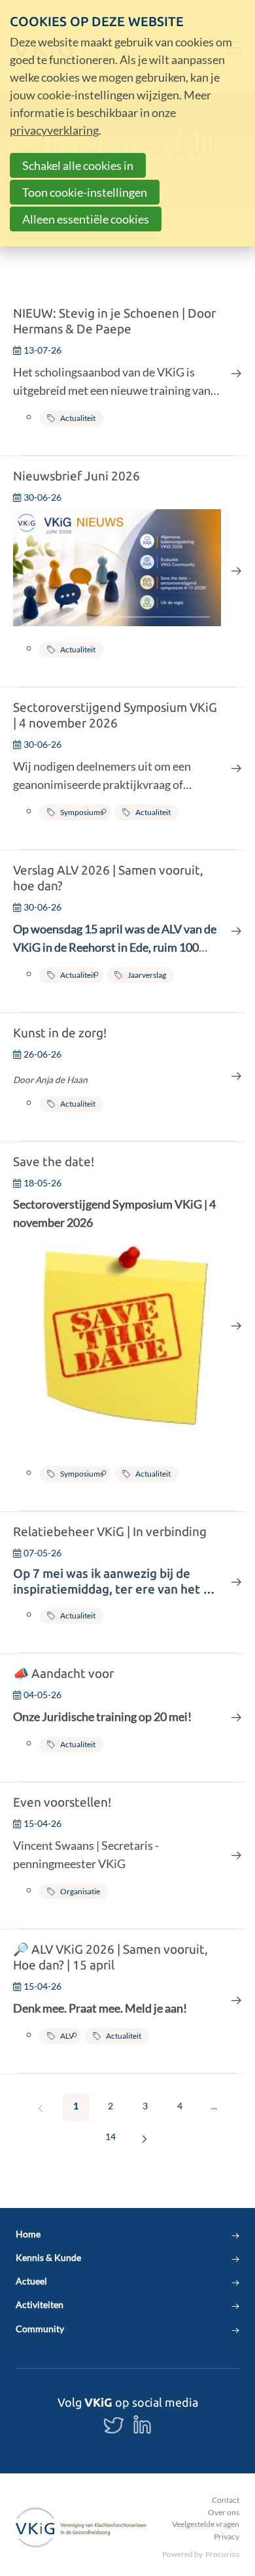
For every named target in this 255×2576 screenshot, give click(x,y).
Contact (226, 2500)
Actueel (31, 2281)
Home (28, 2234)
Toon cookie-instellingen (85, 192)
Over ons (224, 2512)
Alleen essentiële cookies (86, 219)
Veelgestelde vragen (206, 2524)
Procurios (222, 2554)
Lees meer (127, 374)
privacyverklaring (54, 130)
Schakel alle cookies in (78, 165)
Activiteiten (40, 2305)
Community (40, 2329)
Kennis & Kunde (48, 2258)
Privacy (227, 2536)
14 (110, 2136)
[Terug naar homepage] (81, 2527)
